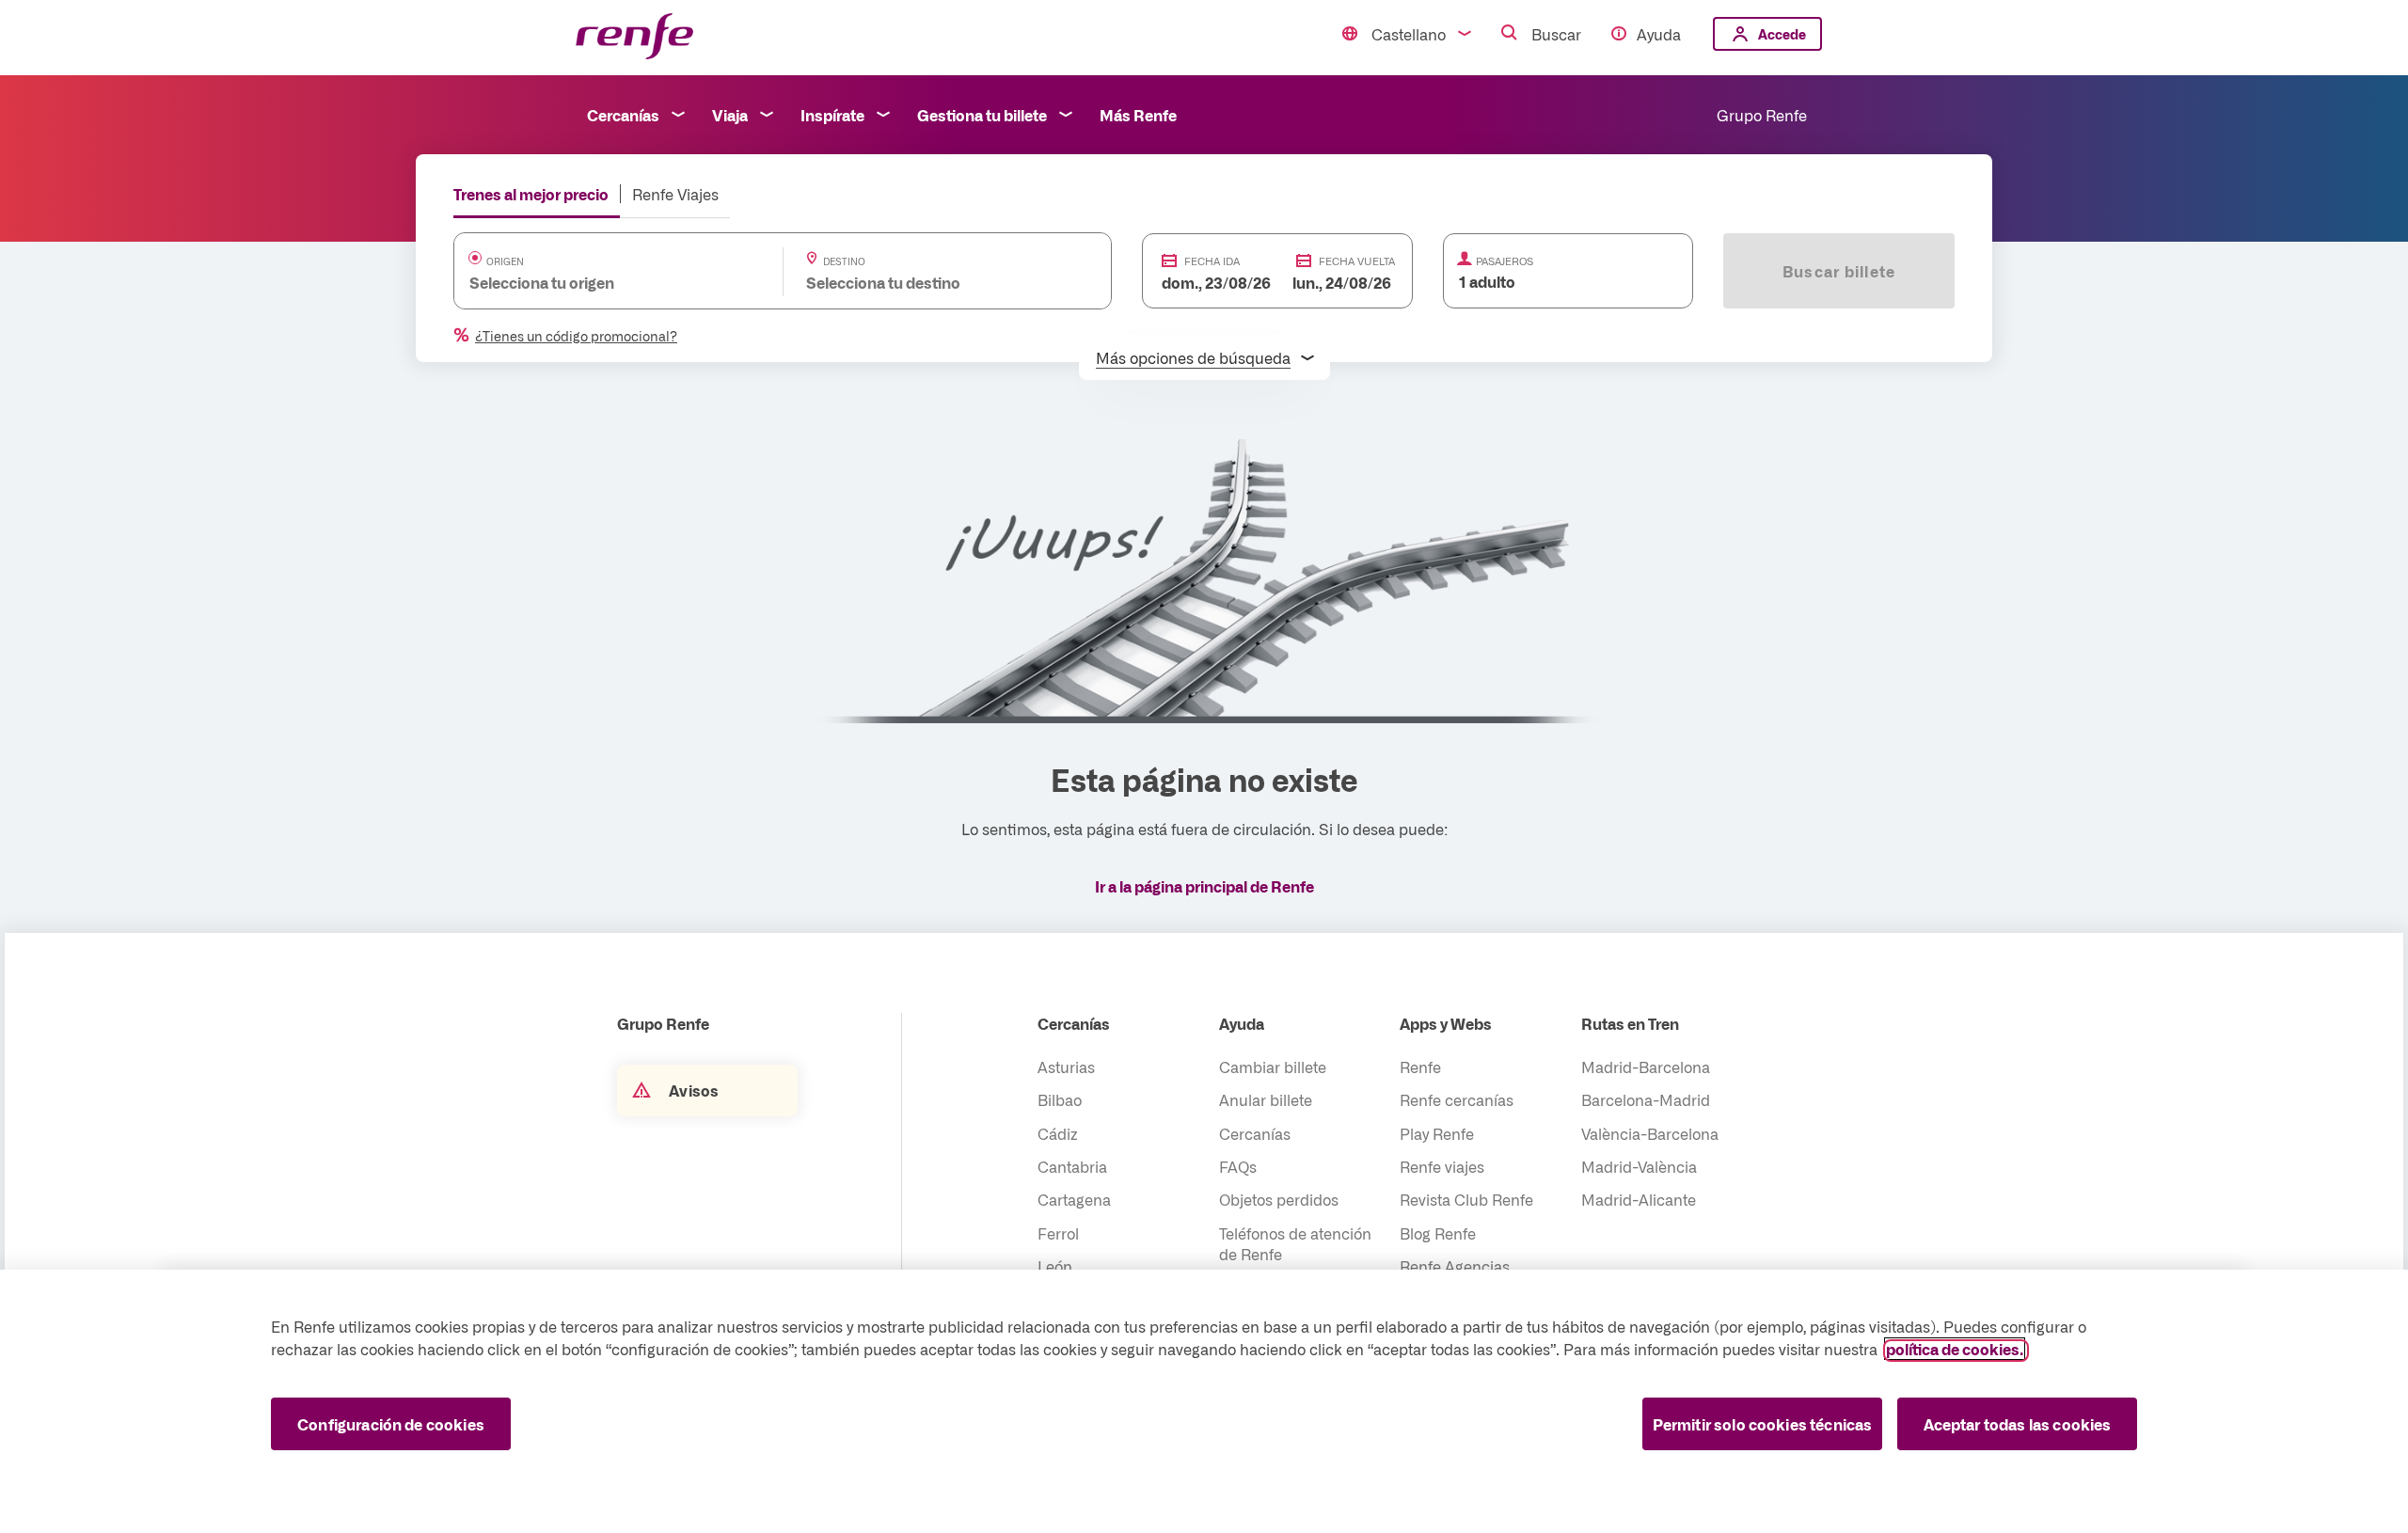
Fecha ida (1212, 261)
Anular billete (1266, 1099)
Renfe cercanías (1457, 1099)
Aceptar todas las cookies (2018, 1424)
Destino (844, 261)
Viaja (730, 115)
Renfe (1420, 1067)
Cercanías (623, 115)
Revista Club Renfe (1466, 1199)
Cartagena (1074, 1199)
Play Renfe (1437, 1133)
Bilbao (1060, 1099)
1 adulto (1487, 281)
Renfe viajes (1442, 1166)
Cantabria (1072, 1166)
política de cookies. (1955, 1349)
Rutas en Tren (1630, 1023)
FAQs (1238, 1166)
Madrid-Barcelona (1646, 1067)
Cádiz (1058, 1133)
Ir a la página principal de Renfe (1204, 886)
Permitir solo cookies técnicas (1763, 1424)
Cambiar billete (1273, 1067)
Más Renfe (1138, 115)
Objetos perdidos (1279, 1199)
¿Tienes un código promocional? (576, 336)
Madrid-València (1639, 1166)
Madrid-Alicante (1639, 1199)
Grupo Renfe (1762, 115)
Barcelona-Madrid (1646, 1099)
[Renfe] (634, 37)
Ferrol (1058, 1233)
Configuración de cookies (391, 1424)
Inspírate (832, 115)
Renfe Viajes (675, 194)
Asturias (1066, 1067)
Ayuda (1659, 34)
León (1055, 1266)
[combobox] (600, 282)
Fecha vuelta (1357, 261)
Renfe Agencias (1455, 1266)
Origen (505, 261)
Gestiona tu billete (982, 115)
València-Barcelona (1650, 1133)
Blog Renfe (1438, 1233)
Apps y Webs (1446, 1023)
